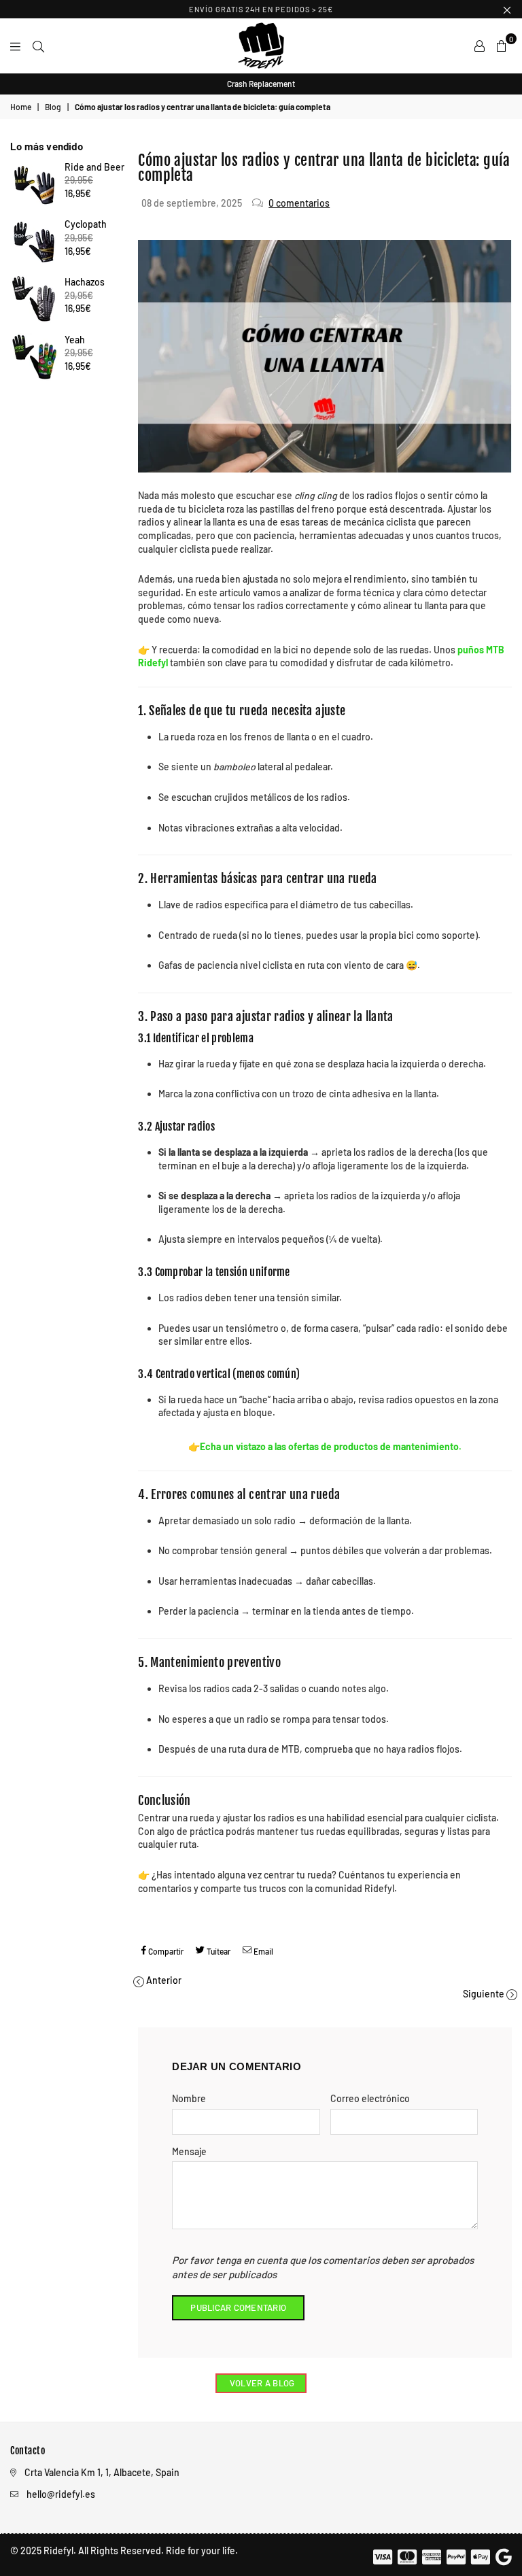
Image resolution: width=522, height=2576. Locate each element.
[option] (261, 84)
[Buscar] (38, 46)
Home (21, 107)
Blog (53, 107)
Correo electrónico (370, 2098)
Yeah (75, 340)
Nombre (189, 2098)
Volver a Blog (261, 2383)
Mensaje (189, 2151)
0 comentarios (299, 203)
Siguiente (484, 1994)
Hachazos (85, 282)
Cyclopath (86, 224)
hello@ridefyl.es (61, 2494)
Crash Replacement (261, 84)
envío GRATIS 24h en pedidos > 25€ (261, 9)
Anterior (164, 1980)
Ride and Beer (94, 167)
